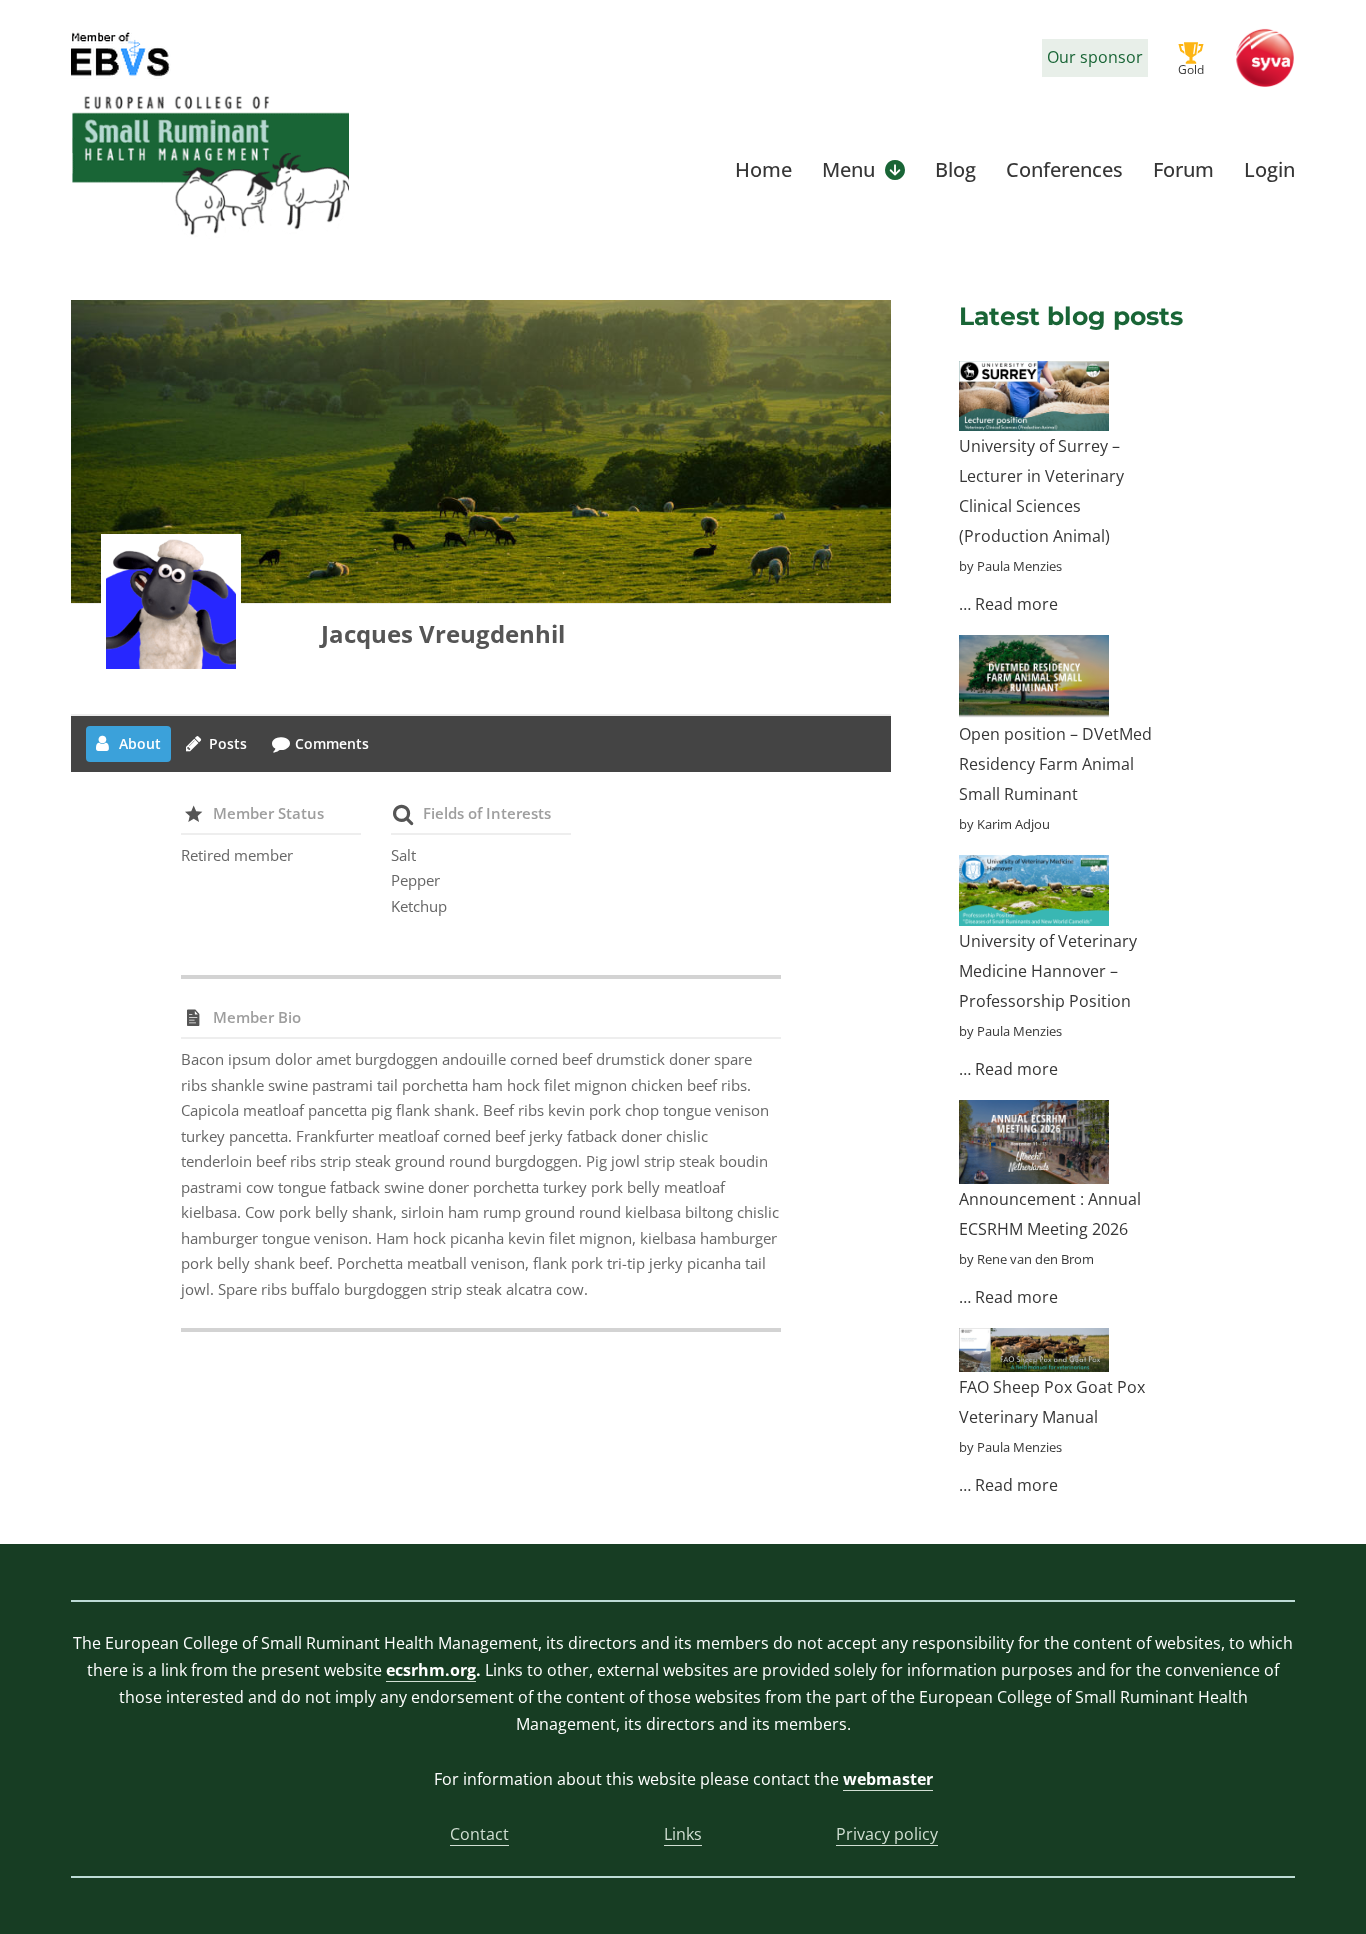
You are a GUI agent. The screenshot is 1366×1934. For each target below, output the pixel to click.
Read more (1016, 604)
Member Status (268, 813)
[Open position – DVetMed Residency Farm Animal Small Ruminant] (1034, 677)
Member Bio (257, 1017)
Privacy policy (887, 1834)
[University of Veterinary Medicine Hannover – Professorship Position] (1034, 890)
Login (1269, 169)
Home (763, 169)
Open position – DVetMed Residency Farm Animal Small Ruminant (1055, 764)
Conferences (1064, 169)
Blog (955, 169)
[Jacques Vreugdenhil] (171, 604)
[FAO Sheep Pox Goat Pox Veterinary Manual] (1034, 1350)
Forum (1183, 169)
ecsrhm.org (431, 1670)
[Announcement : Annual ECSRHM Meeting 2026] (1034, 1142)
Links (683, 1834)
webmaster (888, 1779)
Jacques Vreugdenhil (443, 633)
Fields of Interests (487, 813)
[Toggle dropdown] (895, 170)
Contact (479, 1834)
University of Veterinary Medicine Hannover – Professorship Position (1048, 971)
